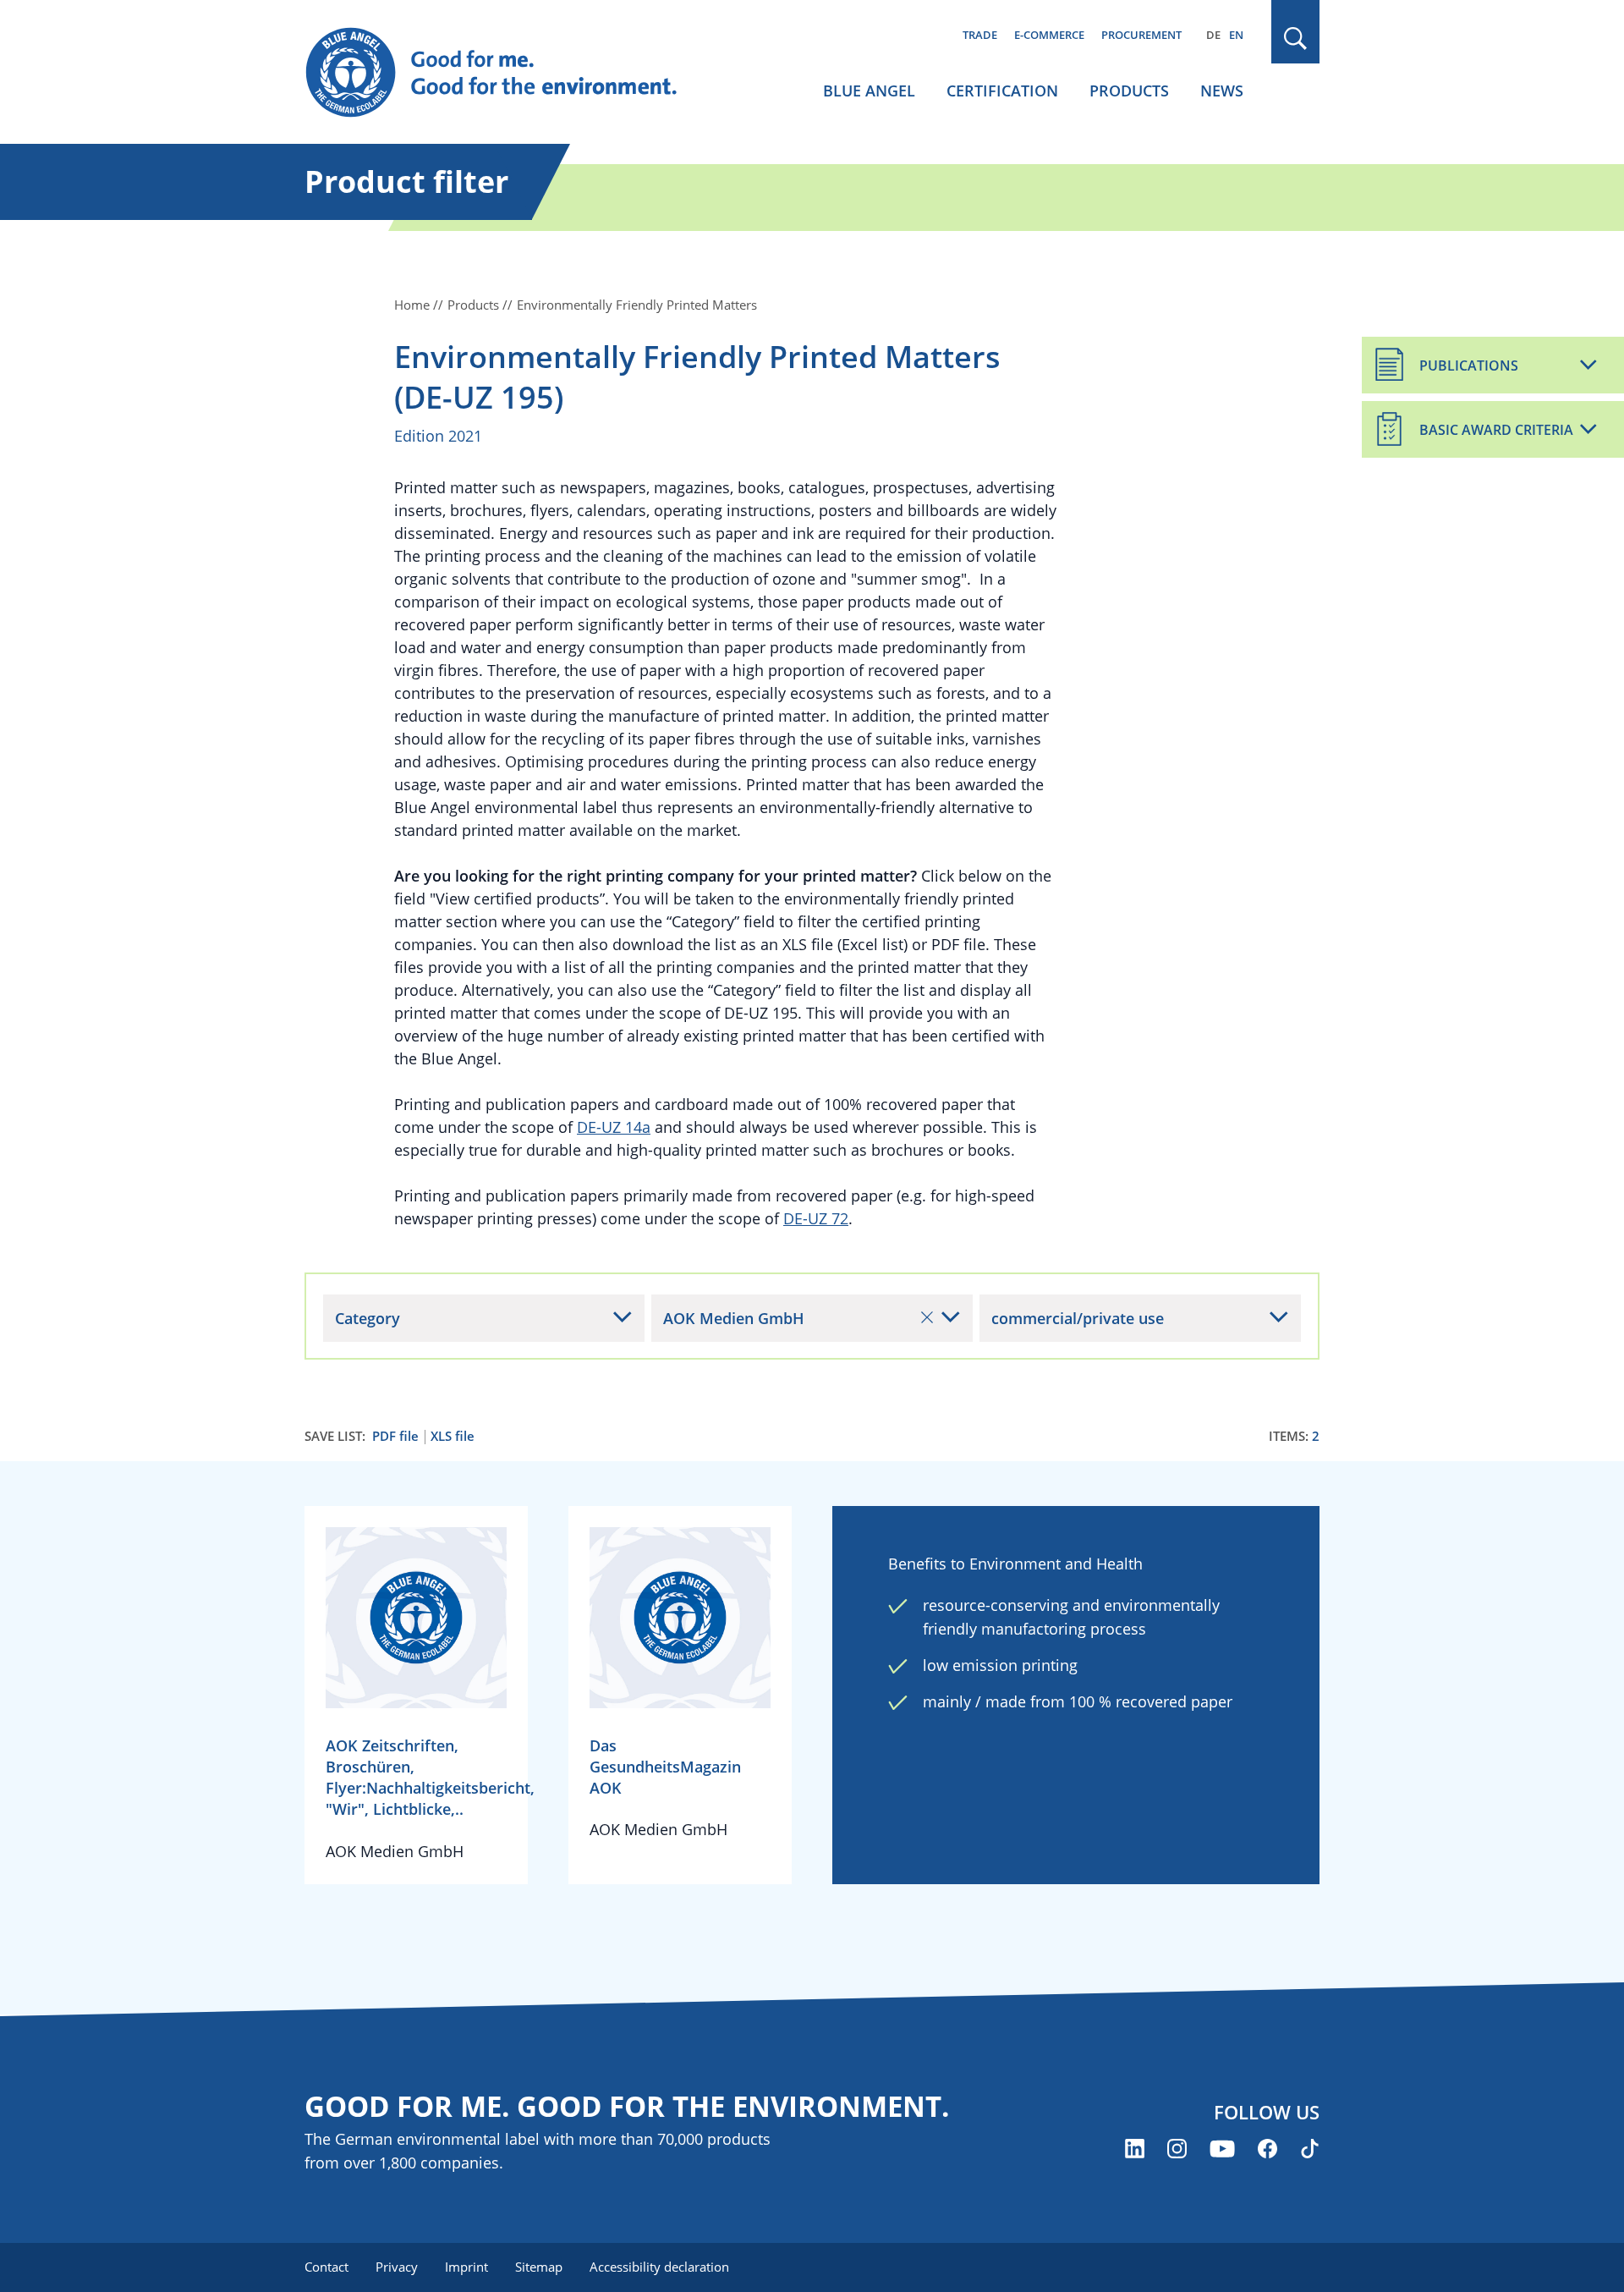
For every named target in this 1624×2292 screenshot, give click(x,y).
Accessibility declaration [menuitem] (659, 2267)
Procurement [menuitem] (1141, 35)
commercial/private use (1078, 1318)
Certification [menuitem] (1002, 91)
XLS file (453, 1436)
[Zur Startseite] (507, 73)
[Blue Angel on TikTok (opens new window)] (1310, 2149)
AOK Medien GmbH (734, 1318)
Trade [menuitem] (980, 35)
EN (1236, 35)
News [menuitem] (1222, 91)
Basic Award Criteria (1496, 430)
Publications (1469, 366)
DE (1213, 35)
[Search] (1296, 38)
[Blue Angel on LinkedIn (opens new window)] (1135, 2149)
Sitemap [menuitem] (539, 2267)
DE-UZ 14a (614, 1127)
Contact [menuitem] (326, 2267)
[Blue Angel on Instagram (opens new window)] (1177, 2149)
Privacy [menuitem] (397, 2267)
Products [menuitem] (1129, 91)
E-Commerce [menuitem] (1049, 35)
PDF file (395, 1436)
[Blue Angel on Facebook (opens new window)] (1267, 2149)
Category (368, 1318)
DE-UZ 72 (816, 1218)
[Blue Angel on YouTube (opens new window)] (1222, 2149)
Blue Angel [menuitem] (869, 91)
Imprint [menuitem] (466, 2267)
